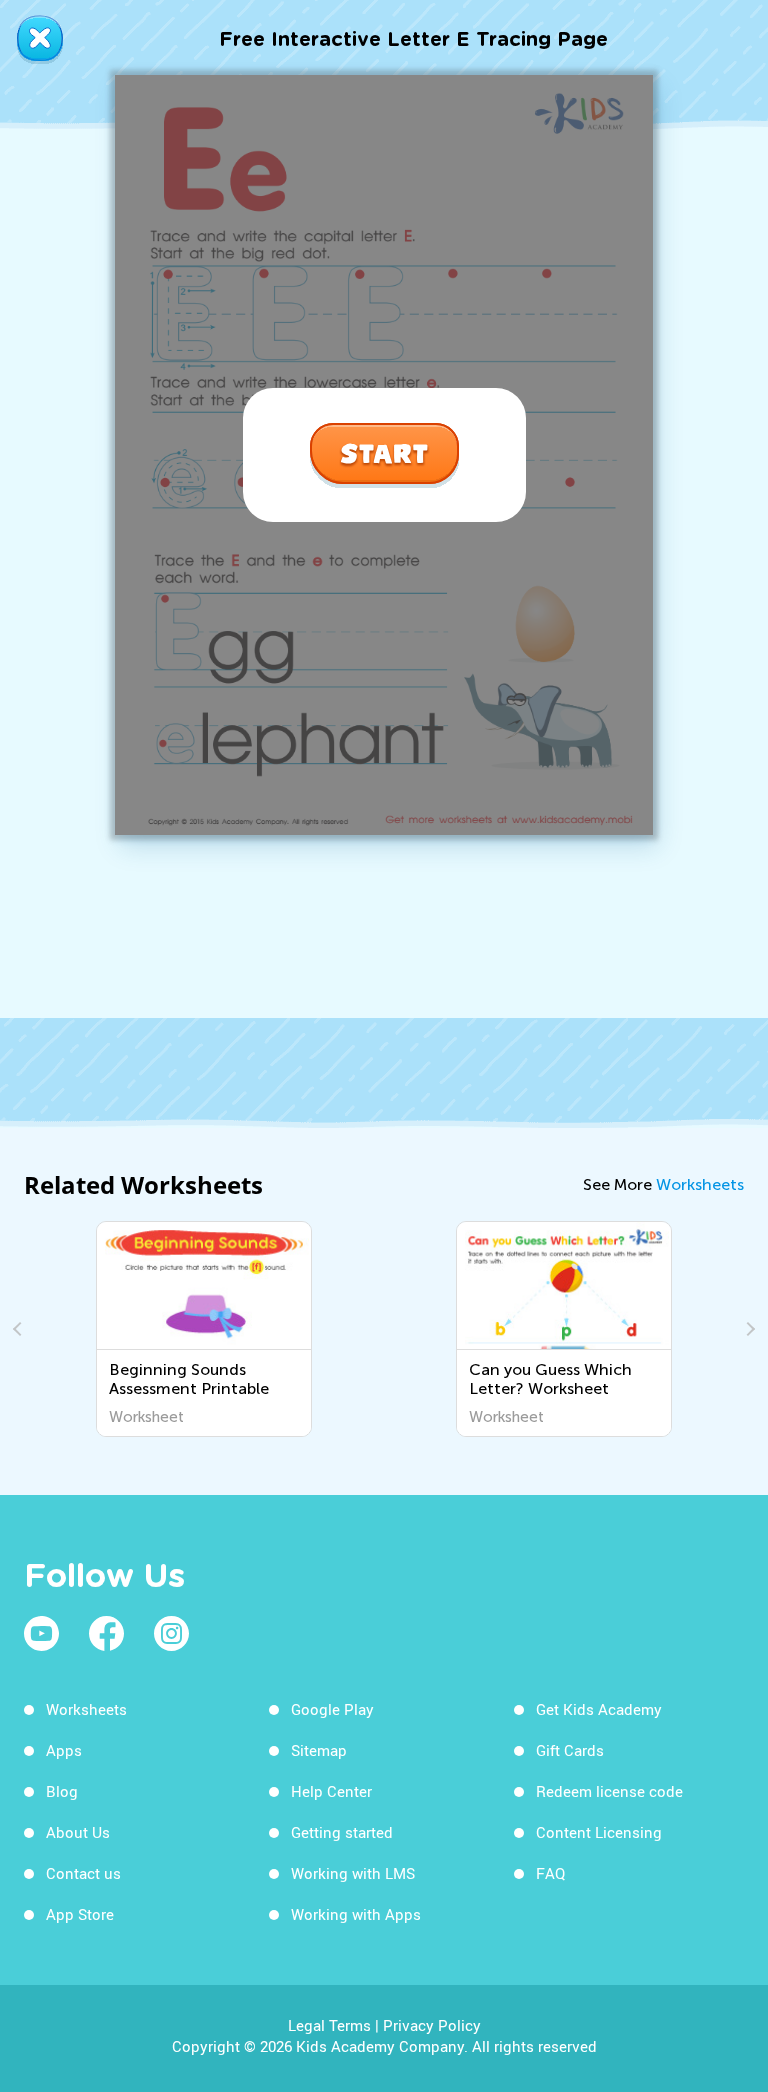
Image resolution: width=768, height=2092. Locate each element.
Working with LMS (353, 1873)
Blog (62, 1791)
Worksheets (700, 1184)
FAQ (550, 1873)
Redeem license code (609, 1791)
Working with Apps (356, 1914)
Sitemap (319, 1750)
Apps (64, 1750)
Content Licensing (599, 1832)
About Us (78, 1832)
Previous (20, 1329)
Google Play (332, 1709)
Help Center (331, 1791)
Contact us (83, 1873)
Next (748, 1329)
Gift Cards (570, 1750)
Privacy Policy (432, 2025)
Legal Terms (329, 2025)
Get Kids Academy (599, 1709)
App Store (80, 1914)
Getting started (342, 1832)
